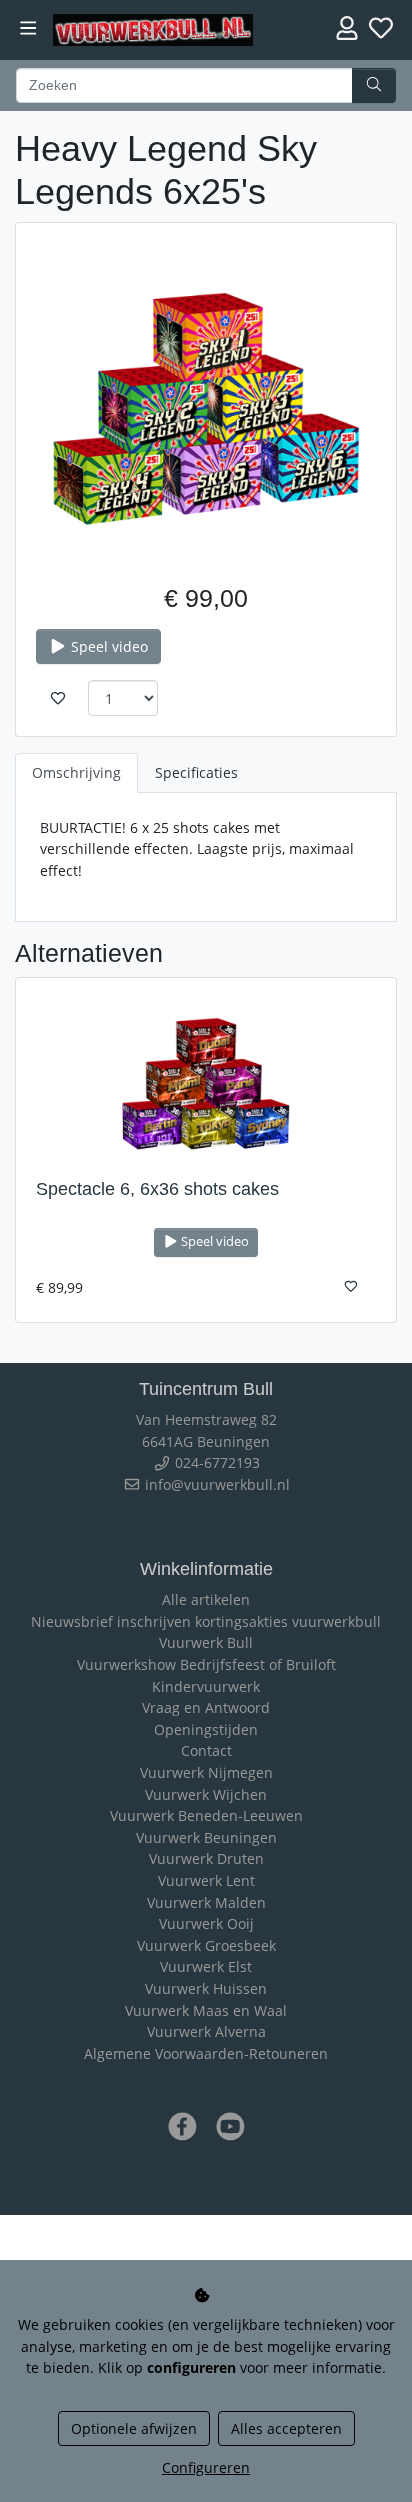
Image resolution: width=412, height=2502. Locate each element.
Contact (206, 1750)
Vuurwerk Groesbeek (206, 1945)
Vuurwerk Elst (206, 1966)
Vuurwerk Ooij (206, 1923)
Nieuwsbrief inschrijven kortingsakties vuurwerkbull (206, 1621)
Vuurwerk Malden (206, 1902)
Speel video (107, 646)
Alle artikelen (206, 1599)
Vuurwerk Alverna (206, 2031)
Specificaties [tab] (196, 772)
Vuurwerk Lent (206, 1880)
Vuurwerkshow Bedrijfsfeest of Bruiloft (206, 1664)
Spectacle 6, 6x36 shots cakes (157, 1189)
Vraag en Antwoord (206, 1707)
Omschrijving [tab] (76, 772)
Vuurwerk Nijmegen (206, 1772)
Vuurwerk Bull (206, 1642)
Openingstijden (206, 1729)
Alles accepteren (286, 2428)
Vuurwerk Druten (206, 1858)
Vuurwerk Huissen (206, 1988)
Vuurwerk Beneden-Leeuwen (206, 1815)
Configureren (206, 2467)
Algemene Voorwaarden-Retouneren (206, 2053)
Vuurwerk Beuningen (206, 1837)
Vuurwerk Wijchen (206, 1794)
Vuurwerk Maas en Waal (206, 2010)
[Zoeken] (374, 86)
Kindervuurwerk (206, 1686)
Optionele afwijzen (134, 2428)
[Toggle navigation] (28, 28)
